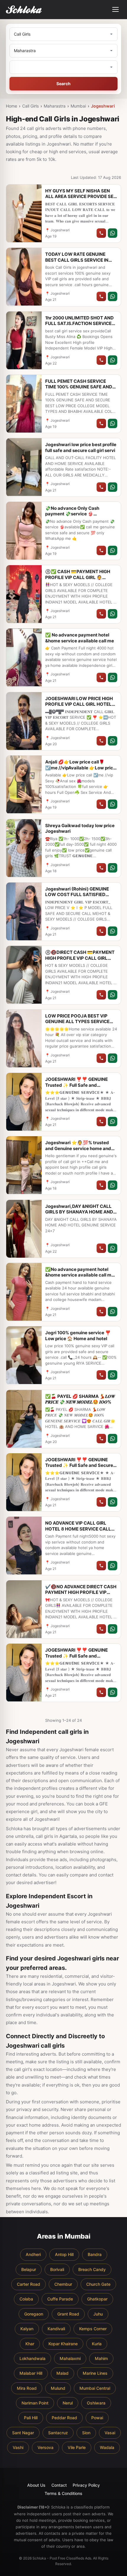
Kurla (97, 2344)
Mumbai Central (95, 2388)
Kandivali (56, 2329)
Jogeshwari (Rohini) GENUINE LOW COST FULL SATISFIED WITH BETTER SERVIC (77, 895)
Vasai (110, 2433)
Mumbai (78, 106)
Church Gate (98, 2284)
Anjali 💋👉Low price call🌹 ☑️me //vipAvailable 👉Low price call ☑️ (80, 768)
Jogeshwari (103, 106)
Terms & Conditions (63, 2493)
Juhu (98, 2314)
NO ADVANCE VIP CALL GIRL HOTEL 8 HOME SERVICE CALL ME (78, 1529)
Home (12, 106)
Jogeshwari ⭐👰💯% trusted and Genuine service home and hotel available (78, 1148)
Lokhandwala (32, 2358)
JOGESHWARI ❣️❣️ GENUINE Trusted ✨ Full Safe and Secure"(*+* (80, 1465)
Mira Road (27, 2388)
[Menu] (115, 9)
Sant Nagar (23, 2433)
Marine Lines (95, 2373)
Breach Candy (92, 2269)
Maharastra (55, 106)
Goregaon (34, 2314)
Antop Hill (64, 2254)
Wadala (107, 2447)
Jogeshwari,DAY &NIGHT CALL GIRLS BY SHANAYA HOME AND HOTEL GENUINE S (79, 1212)
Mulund (58, 2388)
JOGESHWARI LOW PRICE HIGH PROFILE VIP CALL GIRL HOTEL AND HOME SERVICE (79, 704)
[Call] (101, 233)
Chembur (63, 2284)
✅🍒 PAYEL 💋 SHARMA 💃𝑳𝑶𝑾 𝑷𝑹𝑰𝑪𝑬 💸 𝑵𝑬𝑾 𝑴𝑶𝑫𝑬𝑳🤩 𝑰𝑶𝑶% (80, 1399)
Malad (62, 2373)
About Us (36, 2485)
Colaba (26, 2299)
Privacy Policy (86, 2485)
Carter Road (29, 2284)
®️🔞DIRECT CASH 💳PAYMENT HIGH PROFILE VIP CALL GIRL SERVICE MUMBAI (80, 958)
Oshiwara (96, 2403)
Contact (59, 2485)
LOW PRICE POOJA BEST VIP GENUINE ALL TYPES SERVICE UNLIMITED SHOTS (77, 1022)
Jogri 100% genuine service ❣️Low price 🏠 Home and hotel (78, 1336)
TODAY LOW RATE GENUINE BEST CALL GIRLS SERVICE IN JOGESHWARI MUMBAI (77, 260)
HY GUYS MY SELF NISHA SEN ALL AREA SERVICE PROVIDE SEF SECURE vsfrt (81, 197)
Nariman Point (35, 2403)
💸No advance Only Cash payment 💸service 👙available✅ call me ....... (72, 514)
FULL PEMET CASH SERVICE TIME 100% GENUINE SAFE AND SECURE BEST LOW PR (79, 387)
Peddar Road (64, 2418)
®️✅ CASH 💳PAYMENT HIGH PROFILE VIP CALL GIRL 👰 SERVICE (78, 577)
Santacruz (58, 2433)
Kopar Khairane (63, 2344)
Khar (30, 2344)
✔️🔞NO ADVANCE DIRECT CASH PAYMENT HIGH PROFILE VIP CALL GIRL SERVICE (81, 1592)
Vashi (18, 2447)
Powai (97, 2418)
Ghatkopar (97, 2299)
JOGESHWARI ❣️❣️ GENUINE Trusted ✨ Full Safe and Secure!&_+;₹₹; (76, 1085)
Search (63, 84)
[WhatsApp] (113, 233)
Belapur (29, 2269)
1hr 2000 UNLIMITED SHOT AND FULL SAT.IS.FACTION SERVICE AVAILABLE (79, 324)
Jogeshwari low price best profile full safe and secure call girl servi (81, 447)
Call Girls (30, 106)
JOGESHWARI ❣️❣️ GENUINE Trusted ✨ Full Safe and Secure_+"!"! (76, 1656)
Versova (45, 2447)
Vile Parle (77, 2447)
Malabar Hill (31, 2373)
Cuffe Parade (60, 2299)
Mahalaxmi (70, 2358)
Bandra (95, 2254)
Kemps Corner (93, 2329)
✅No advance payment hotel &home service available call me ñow (80, 1275)
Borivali (57, 2269)
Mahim (101, 2358)
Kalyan (27, 2329)
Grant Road (68, 2314)
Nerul (68, 2403)
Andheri (33, 2254)
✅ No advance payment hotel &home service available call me (80, 638)
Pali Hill (31, 2418)
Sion (86, 2433)
